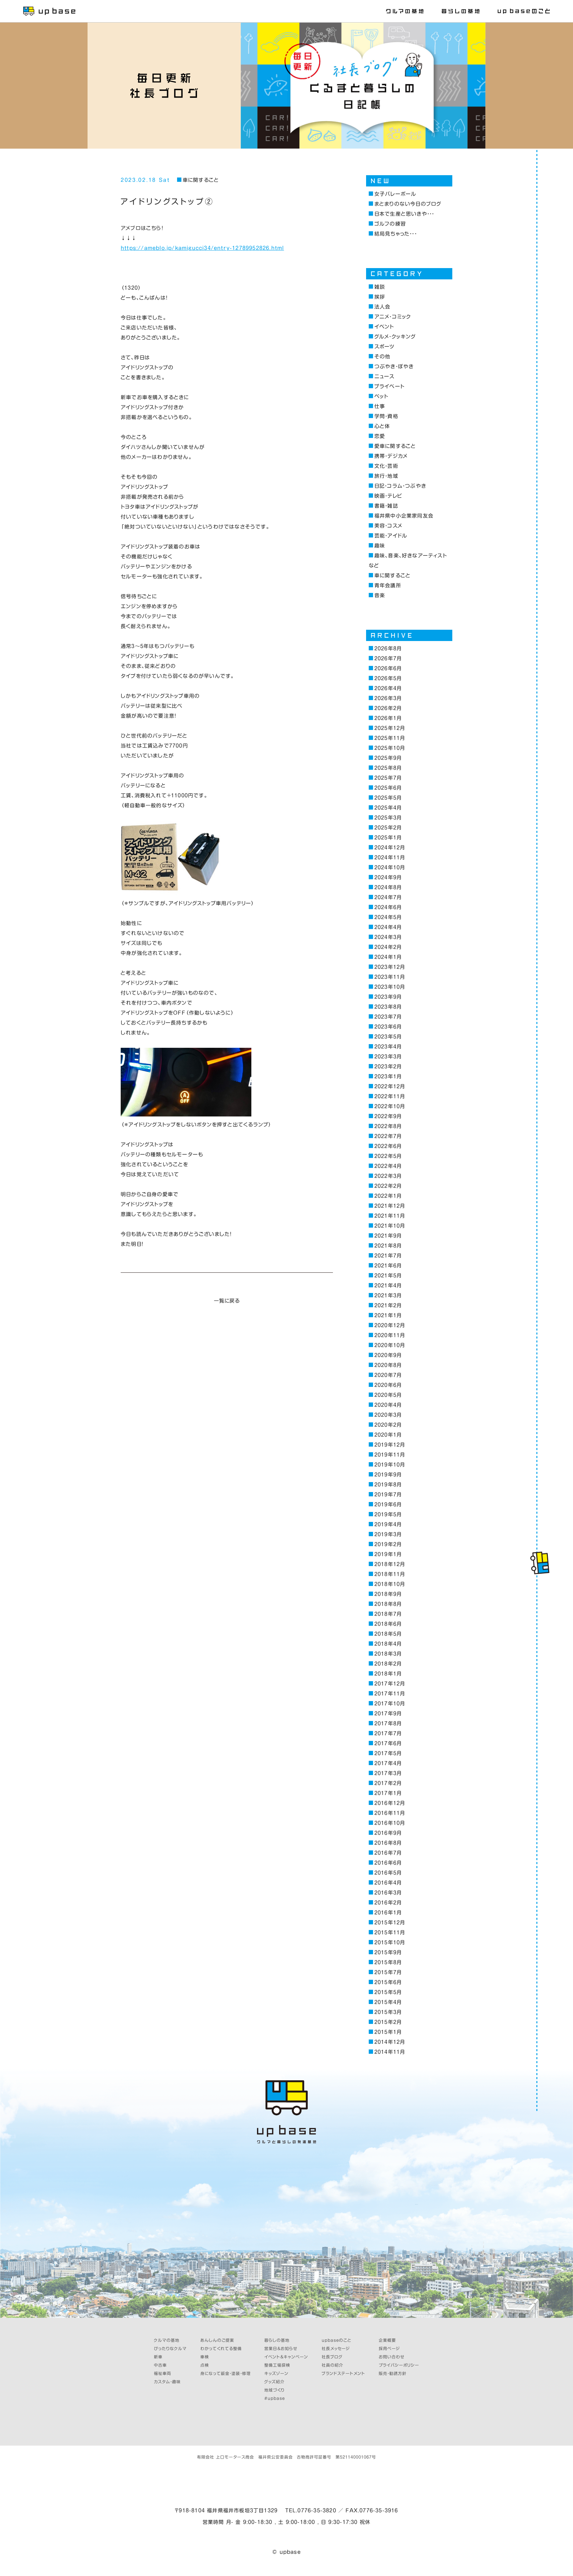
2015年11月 (390, 1932)
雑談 (380, 287)
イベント (384, 327)
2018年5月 (388, 1634)
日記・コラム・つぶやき (400, 486)
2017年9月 (388, 1714)
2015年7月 (388, 1972)
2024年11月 (390, 858)
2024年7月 (388, 897)
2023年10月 (390, 987)
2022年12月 (390, 1086)
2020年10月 (390, 1345)
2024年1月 (388, 957)
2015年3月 (388, 2012)
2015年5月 (388, 1992)
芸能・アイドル (391, 536)
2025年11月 (390, 738)
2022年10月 (390, 1106)
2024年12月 (390, 848)
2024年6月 (388, 907)
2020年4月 (388, 1405)
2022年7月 (388, 1136)
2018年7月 (388, 1614)
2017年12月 (390, 1684)
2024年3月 (388, 937)
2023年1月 (388, 1076)
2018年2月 (388, 1664)
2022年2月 (388, 1186)
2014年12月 (390, 2042)
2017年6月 (388, 1743)
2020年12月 (390, 1325)
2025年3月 (388, 818)
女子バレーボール (395, 194)
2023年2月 (388, 1067)
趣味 (380, 546)
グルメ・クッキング (395, 337)
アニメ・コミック (393, 317)
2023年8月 (388, 1007)
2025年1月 (388, 838)
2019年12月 (390, 1445)
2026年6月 (388, 668)
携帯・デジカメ (391, 456)
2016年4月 (388, 1883)
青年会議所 (388, 585)
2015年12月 (390, 1923)
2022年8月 (388, 1126)
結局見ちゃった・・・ (396, 234)
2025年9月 (388, 758)
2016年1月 (388, 1913)
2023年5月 (388, 1037)
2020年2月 (388, 1425)
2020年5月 (388, 1395)
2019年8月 (388, 1485)
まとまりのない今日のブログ (408, 204)
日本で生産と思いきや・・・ (404, 214)
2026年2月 (388, 708)
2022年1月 (388, 1196)
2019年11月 (390, 1455)
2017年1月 (388, 1793)
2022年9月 (388, 1116)
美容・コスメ (388, 526)
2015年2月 (388, 2022)
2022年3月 (388, 1176)
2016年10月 (390, 1823)
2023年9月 (388, 997)
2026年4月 (388, 688)
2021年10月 (390, 1226)
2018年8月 (388, 1604)
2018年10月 (390, 1584)
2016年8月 (388, 1843)
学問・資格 (386, 416)
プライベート (389, 386)
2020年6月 (388, 1385)
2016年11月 (390, 1813)
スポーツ (385, 347)
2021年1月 (388, 1315)
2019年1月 (388, 1554)
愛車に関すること (395, 446)
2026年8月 (388, 648)
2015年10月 (390, 1942)
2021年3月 (388, 1295)
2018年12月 (390, 1564)
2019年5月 (388, 1514)
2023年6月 (388, 1027)
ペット (381, 396)
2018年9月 (388, 1594)
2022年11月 (390, 1096)
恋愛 (380, 436)
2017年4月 (388, 1763)
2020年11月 (390, 1335)
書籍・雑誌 (386, 506)
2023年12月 (390, 967)
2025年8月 (388, 768)
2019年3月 (388, 1534)
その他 (382, 357)
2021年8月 (388, 1246)
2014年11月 (390, 2052)
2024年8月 (388, 887)
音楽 (380, 595)
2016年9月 (388, 1833)
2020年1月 (388, 1435)
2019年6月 (388, 1504)
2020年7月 (388, 1375)
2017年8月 (388, 1723)
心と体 (382, 426)
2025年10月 (390, 748)
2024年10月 (390, 867)
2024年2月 (388, 947)
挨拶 (380, 297)
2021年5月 (388, 1276)
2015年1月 (388, 2032)
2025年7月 (388, 778)
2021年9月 (388, 1236)
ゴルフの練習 (390, 224)
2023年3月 (388, 1057)
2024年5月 (388, 917)
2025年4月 (388, 808)
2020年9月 (388, 1355)
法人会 (382, 307)
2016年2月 (388, 1903)
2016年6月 (388, 1863)
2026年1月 (388, 718)
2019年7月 (388, 1495)
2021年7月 (388, 1256)
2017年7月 (388, 1733)
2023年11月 (390, 977)
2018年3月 (388, 1654)
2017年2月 (388, 1783)
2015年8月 (388, 1962)
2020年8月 (388, 1365)
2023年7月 (388, 1017)
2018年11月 (390, 1574)
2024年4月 (388, 927)
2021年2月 (388, 1305)
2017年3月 (388, 1773)
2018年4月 (388, 1644)
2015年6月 (388, 1982)
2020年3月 (388, 1415)
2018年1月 (388, 1674)
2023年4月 (388, 1047)
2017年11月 (390, 1694)
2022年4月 (388, 1166)
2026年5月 (388, 678)
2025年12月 (390, 728)
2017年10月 (390, 1704)
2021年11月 (390, 1216)
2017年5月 (388, 1753)
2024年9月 (388, 877)
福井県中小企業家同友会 (404, 516)
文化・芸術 (386, 466)
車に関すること (201, 180)
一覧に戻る (227, 1301)
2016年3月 (388, 1893)
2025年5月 (388, 798)
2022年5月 (388, 1156)
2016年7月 (388, 1853)
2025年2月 (388, 828)
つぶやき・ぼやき (394, 366)
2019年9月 (388, 1475)
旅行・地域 (386, 476)
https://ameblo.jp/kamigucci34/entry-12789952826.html (202, 248)
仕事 (380, 406)
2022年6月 (388, 1146)
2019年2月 (388, 1544)
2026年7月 (388, 658)
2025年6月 (388, 788)
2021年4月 (388, 1286)
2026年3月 (388, 698)
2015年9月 (388, 1952)
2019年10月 (390, 1465)
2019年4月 (388, 1524)
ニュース (384, 376)
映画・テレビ (388, 496)
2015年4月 (388, 2002)
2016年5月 (388, 1873)
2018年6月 (388, 1624)
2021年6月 (388, 1266)
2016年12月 (390, 1803)
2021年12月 (390, 1206)
